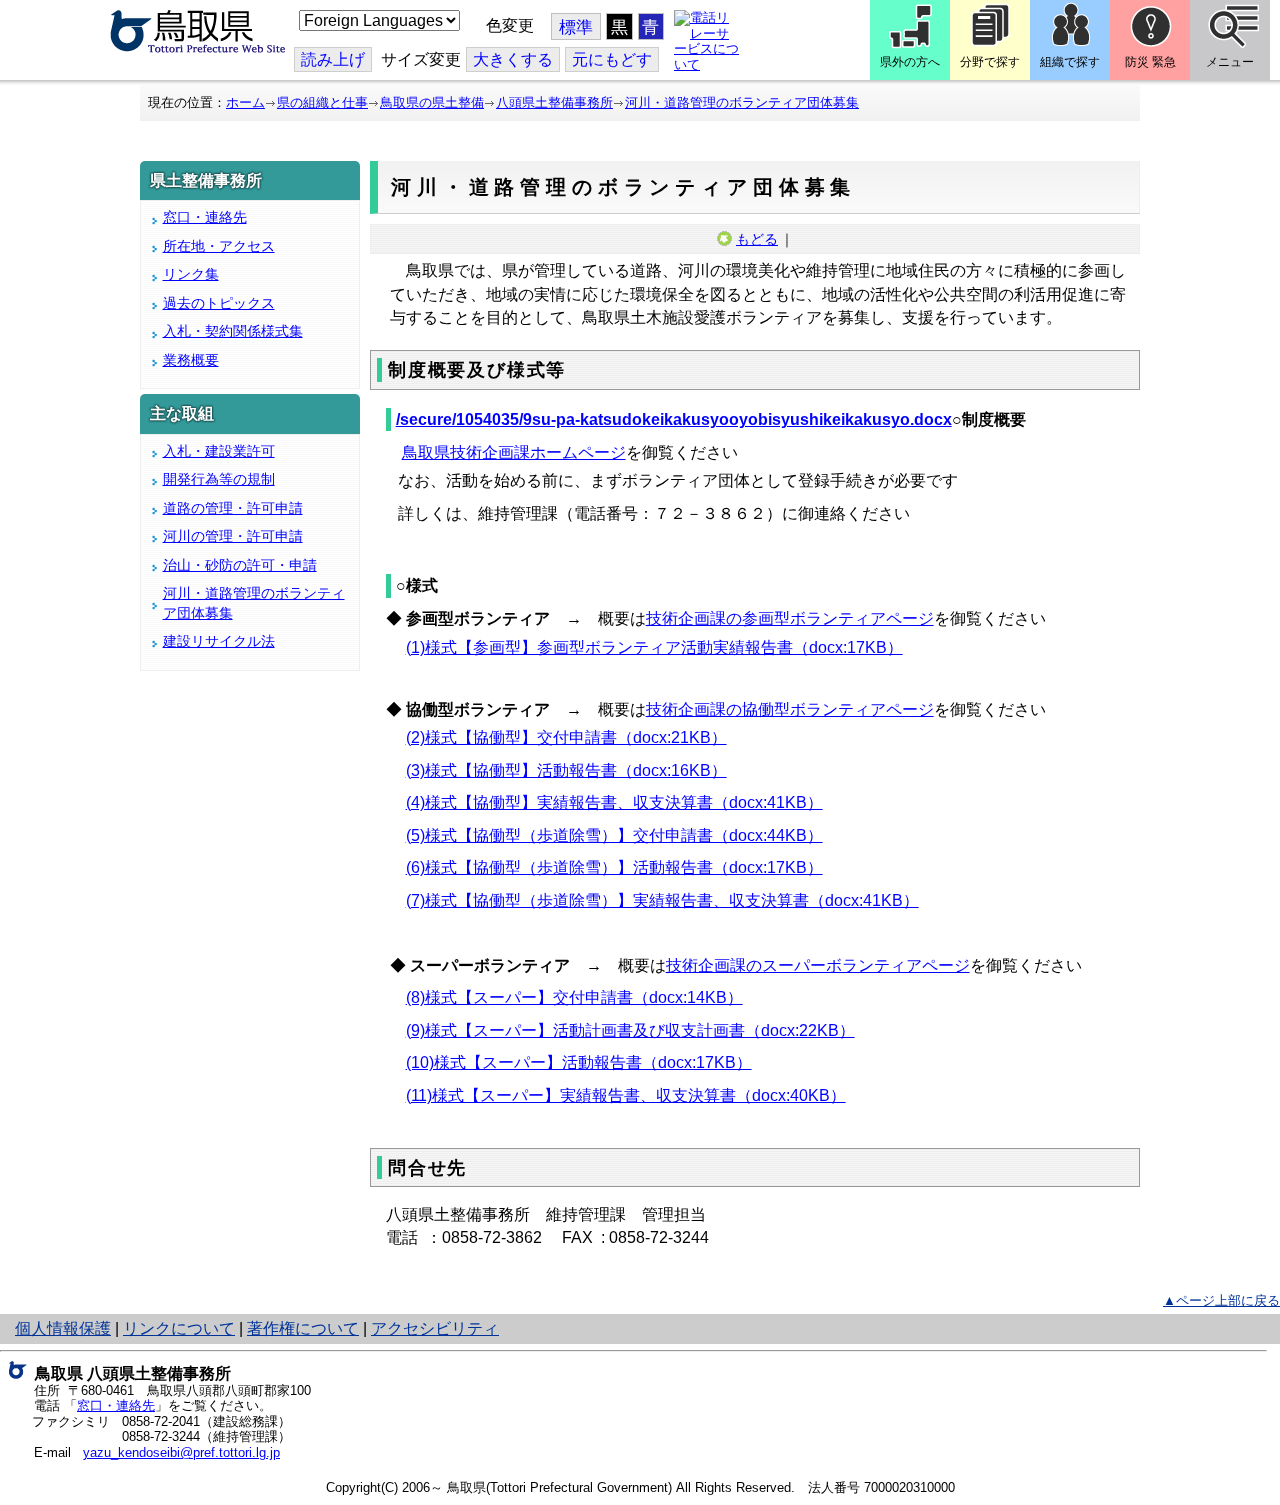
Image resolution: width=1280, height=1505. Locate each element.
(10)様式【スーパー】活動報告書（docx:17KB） (579, 1062)
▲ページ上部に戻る (1221, 1300)
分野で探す (990, 62)
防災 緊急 (1150, 62)
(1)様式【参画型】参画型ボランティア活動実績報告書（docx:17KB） (654, 647)
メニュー (1230, 62)
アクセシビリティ (435, 1328)
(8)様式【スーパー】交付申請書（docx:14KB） (574, 997)
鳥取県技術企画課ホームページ (514, 452)
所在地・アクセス (219, 246)
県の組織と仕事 (322, 102)
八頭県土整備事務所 (554, 102)
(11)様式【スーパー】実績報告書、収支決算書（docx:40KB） (626, 1095)
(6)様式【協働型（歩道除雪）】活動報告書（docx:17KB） (614, 867)
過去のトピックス (219, 303)
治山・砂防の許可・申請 (240, 565)
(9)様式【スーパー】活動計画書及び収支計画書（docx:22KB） (630, 1030)
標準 (576, 27)
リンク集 (191, 274)
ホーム (245, 102)
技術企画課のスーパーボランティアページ (818, 965)
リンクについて (179, 1328)
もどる (757, 239)
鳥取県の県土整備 (432, 102)
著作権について (303, 1328)
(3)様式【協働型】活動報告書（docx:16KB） (566, 770)
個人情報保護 (63, 1328)
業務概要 (191, 360)
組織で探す (1070, 62)
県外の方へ (910, 62)
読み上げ (333, 59)
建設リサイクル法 (219, 641)
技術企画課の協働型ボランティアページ (790, 709)
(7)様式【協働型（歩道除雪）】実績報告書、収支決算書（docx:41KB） (662, 900)
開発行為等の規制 (219, 479)
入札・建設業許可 (219, 451)
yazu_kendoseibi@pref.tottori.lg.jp (181, 1452)
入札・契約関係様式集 (233, 331)
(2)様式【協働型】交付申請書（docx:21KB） (566, 737)
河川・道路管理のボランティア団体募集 (742, 102)
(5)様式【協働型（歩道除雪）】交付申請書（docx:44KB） (614, 835)
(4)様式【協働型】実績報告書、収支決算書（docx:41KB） (614, 802)
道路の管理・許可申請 (233, 508)
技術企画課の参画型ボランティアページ (790, 618)
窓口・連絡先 (205, 217)
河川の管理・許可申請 (233, 536)
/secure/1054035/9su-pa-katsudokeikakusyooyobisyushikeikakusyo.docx (674, 419)
